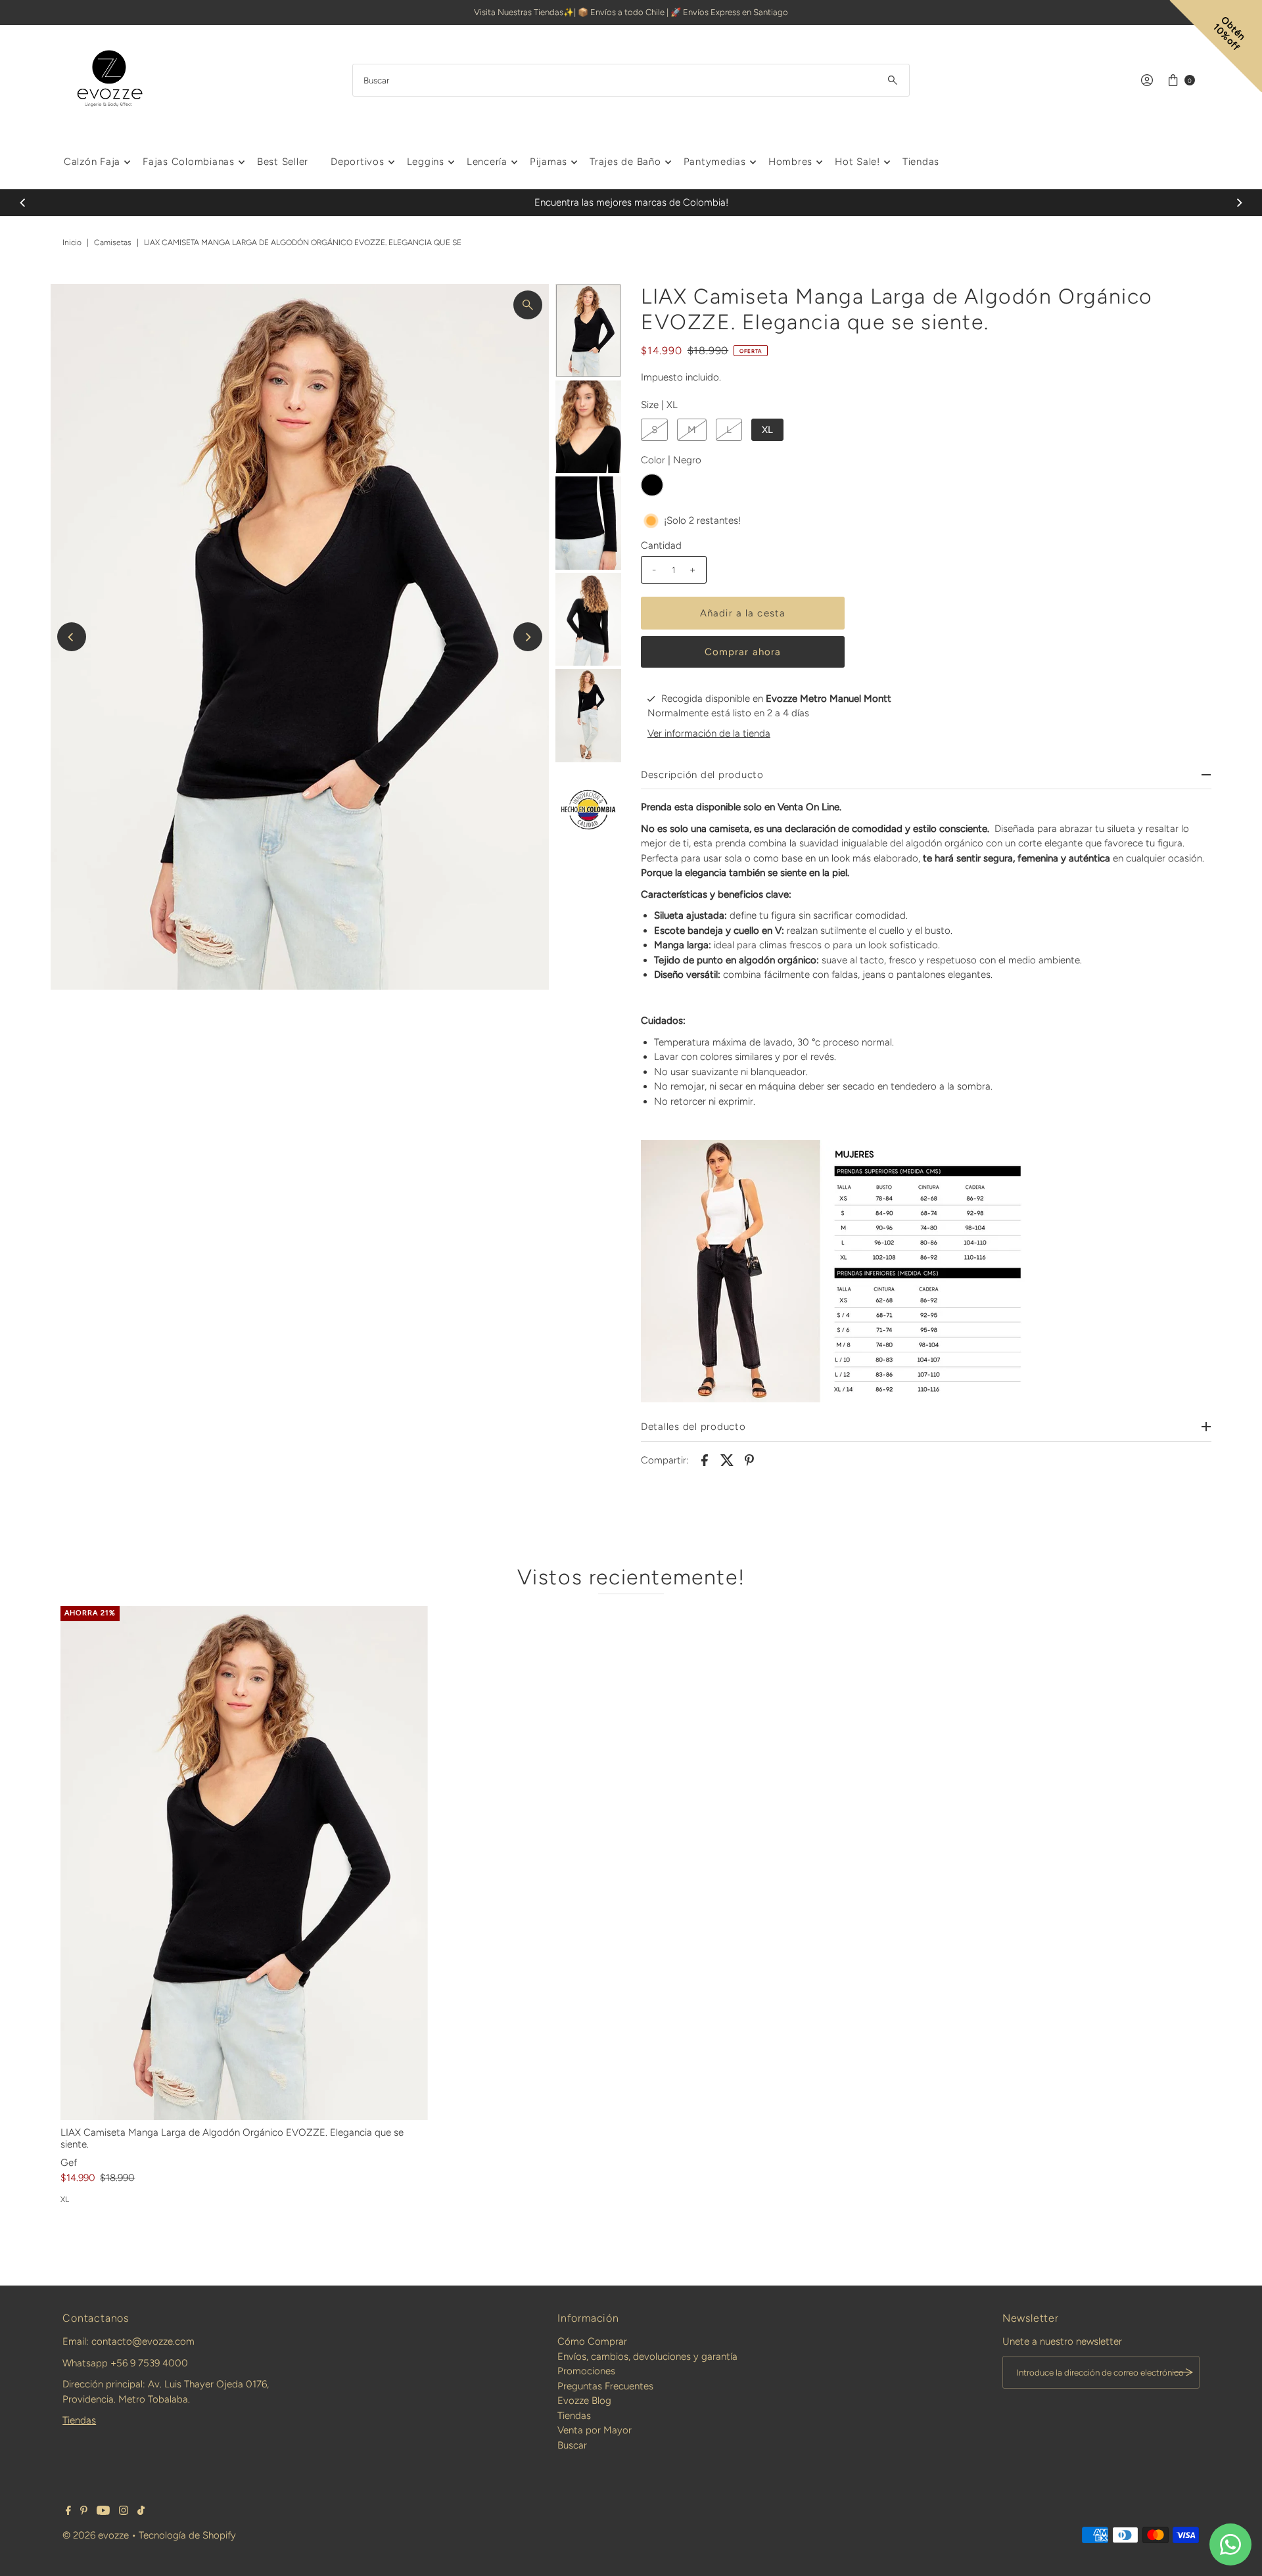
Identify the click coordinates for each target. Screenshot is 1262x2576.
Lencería (487, 162)
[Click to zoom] (528, 305)
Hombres (790, 162)
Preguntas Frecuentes (605, 2386)
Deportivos (358, 162)
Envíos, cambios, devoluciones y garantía (647, 2357)
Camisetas (113, 242)
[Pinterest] (84, 2512)
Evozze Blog (584, 2401)
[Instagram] (124, 2512)
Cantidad (661, 545)
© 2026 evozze (96, 2535)
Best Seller (283, 162)
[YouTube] (103, 2512)
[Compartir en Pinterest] (749, 1460)
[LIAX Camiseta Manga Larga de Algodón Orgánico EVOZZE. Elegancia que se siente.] (244, 1863)
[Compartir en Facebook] (705, 1460)
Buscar (572, 2445)
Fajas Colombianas (189, 162)
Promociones (586, 2371)
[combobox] (631, 80)
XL (767, 430)
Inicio (72, 242)
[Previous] (23, 202)
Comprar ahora (743, 652)
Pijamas (549, 162)
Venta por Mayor (595, 2430)
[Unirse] (1183, 2372)
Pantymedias (715, 162)
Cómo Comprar (592, 2341)
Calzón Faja (92, 162)
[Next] (1239, 202)
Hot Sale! (857, 162)
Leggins (426, 162)
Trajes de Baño (625, 162)
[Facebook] (68, 2512)
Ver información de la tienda (709, 733)
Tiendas (921, 162)
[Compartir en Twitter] (727, 1460)
